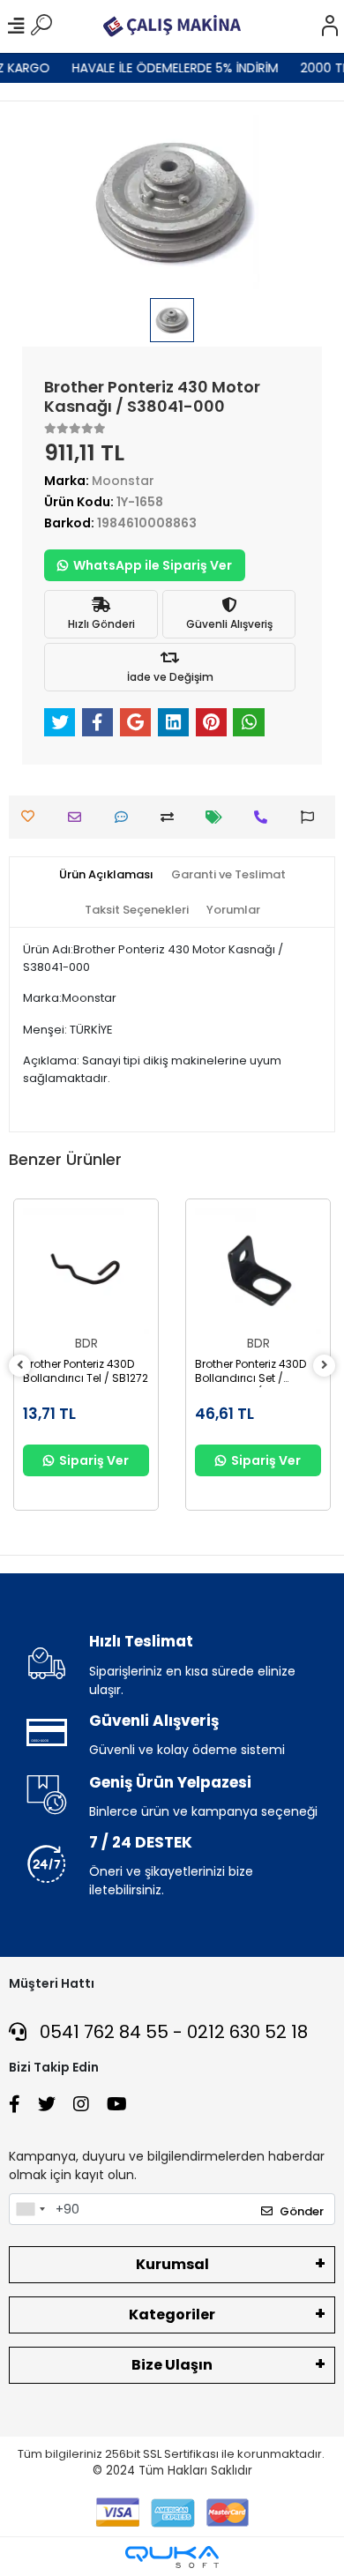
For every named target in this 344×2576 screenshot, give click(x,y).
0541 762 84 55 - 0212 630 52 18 (172, 2032)
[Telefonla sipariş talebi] (265, 817)
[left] (20, 1366)
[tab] (106, 875)
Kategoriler (172, 2315)
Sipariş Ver (94, 1460)
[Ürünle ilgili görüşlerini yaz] (126, 817)
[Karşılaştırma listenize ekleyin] (172, 817)
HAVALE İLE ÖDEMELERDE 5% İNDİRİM (168, 68)
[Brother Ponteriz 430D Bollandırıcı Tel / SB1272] (86, 1271)
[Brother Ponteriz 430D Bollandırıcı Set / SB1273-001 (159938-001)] (258, 1271)
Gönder (302, 2211)
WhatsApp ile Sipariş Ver (153, 565)
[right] (325, 1366)
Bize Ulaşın (172, 2365)
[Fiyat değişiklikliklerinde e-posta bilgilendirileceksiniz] (218, 817)
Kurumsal (172, 2264)
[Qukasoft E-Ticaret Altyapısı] (172, 2557)
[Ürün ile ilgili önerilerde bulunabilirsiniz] (312, 817)
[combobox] (30, 2209)
